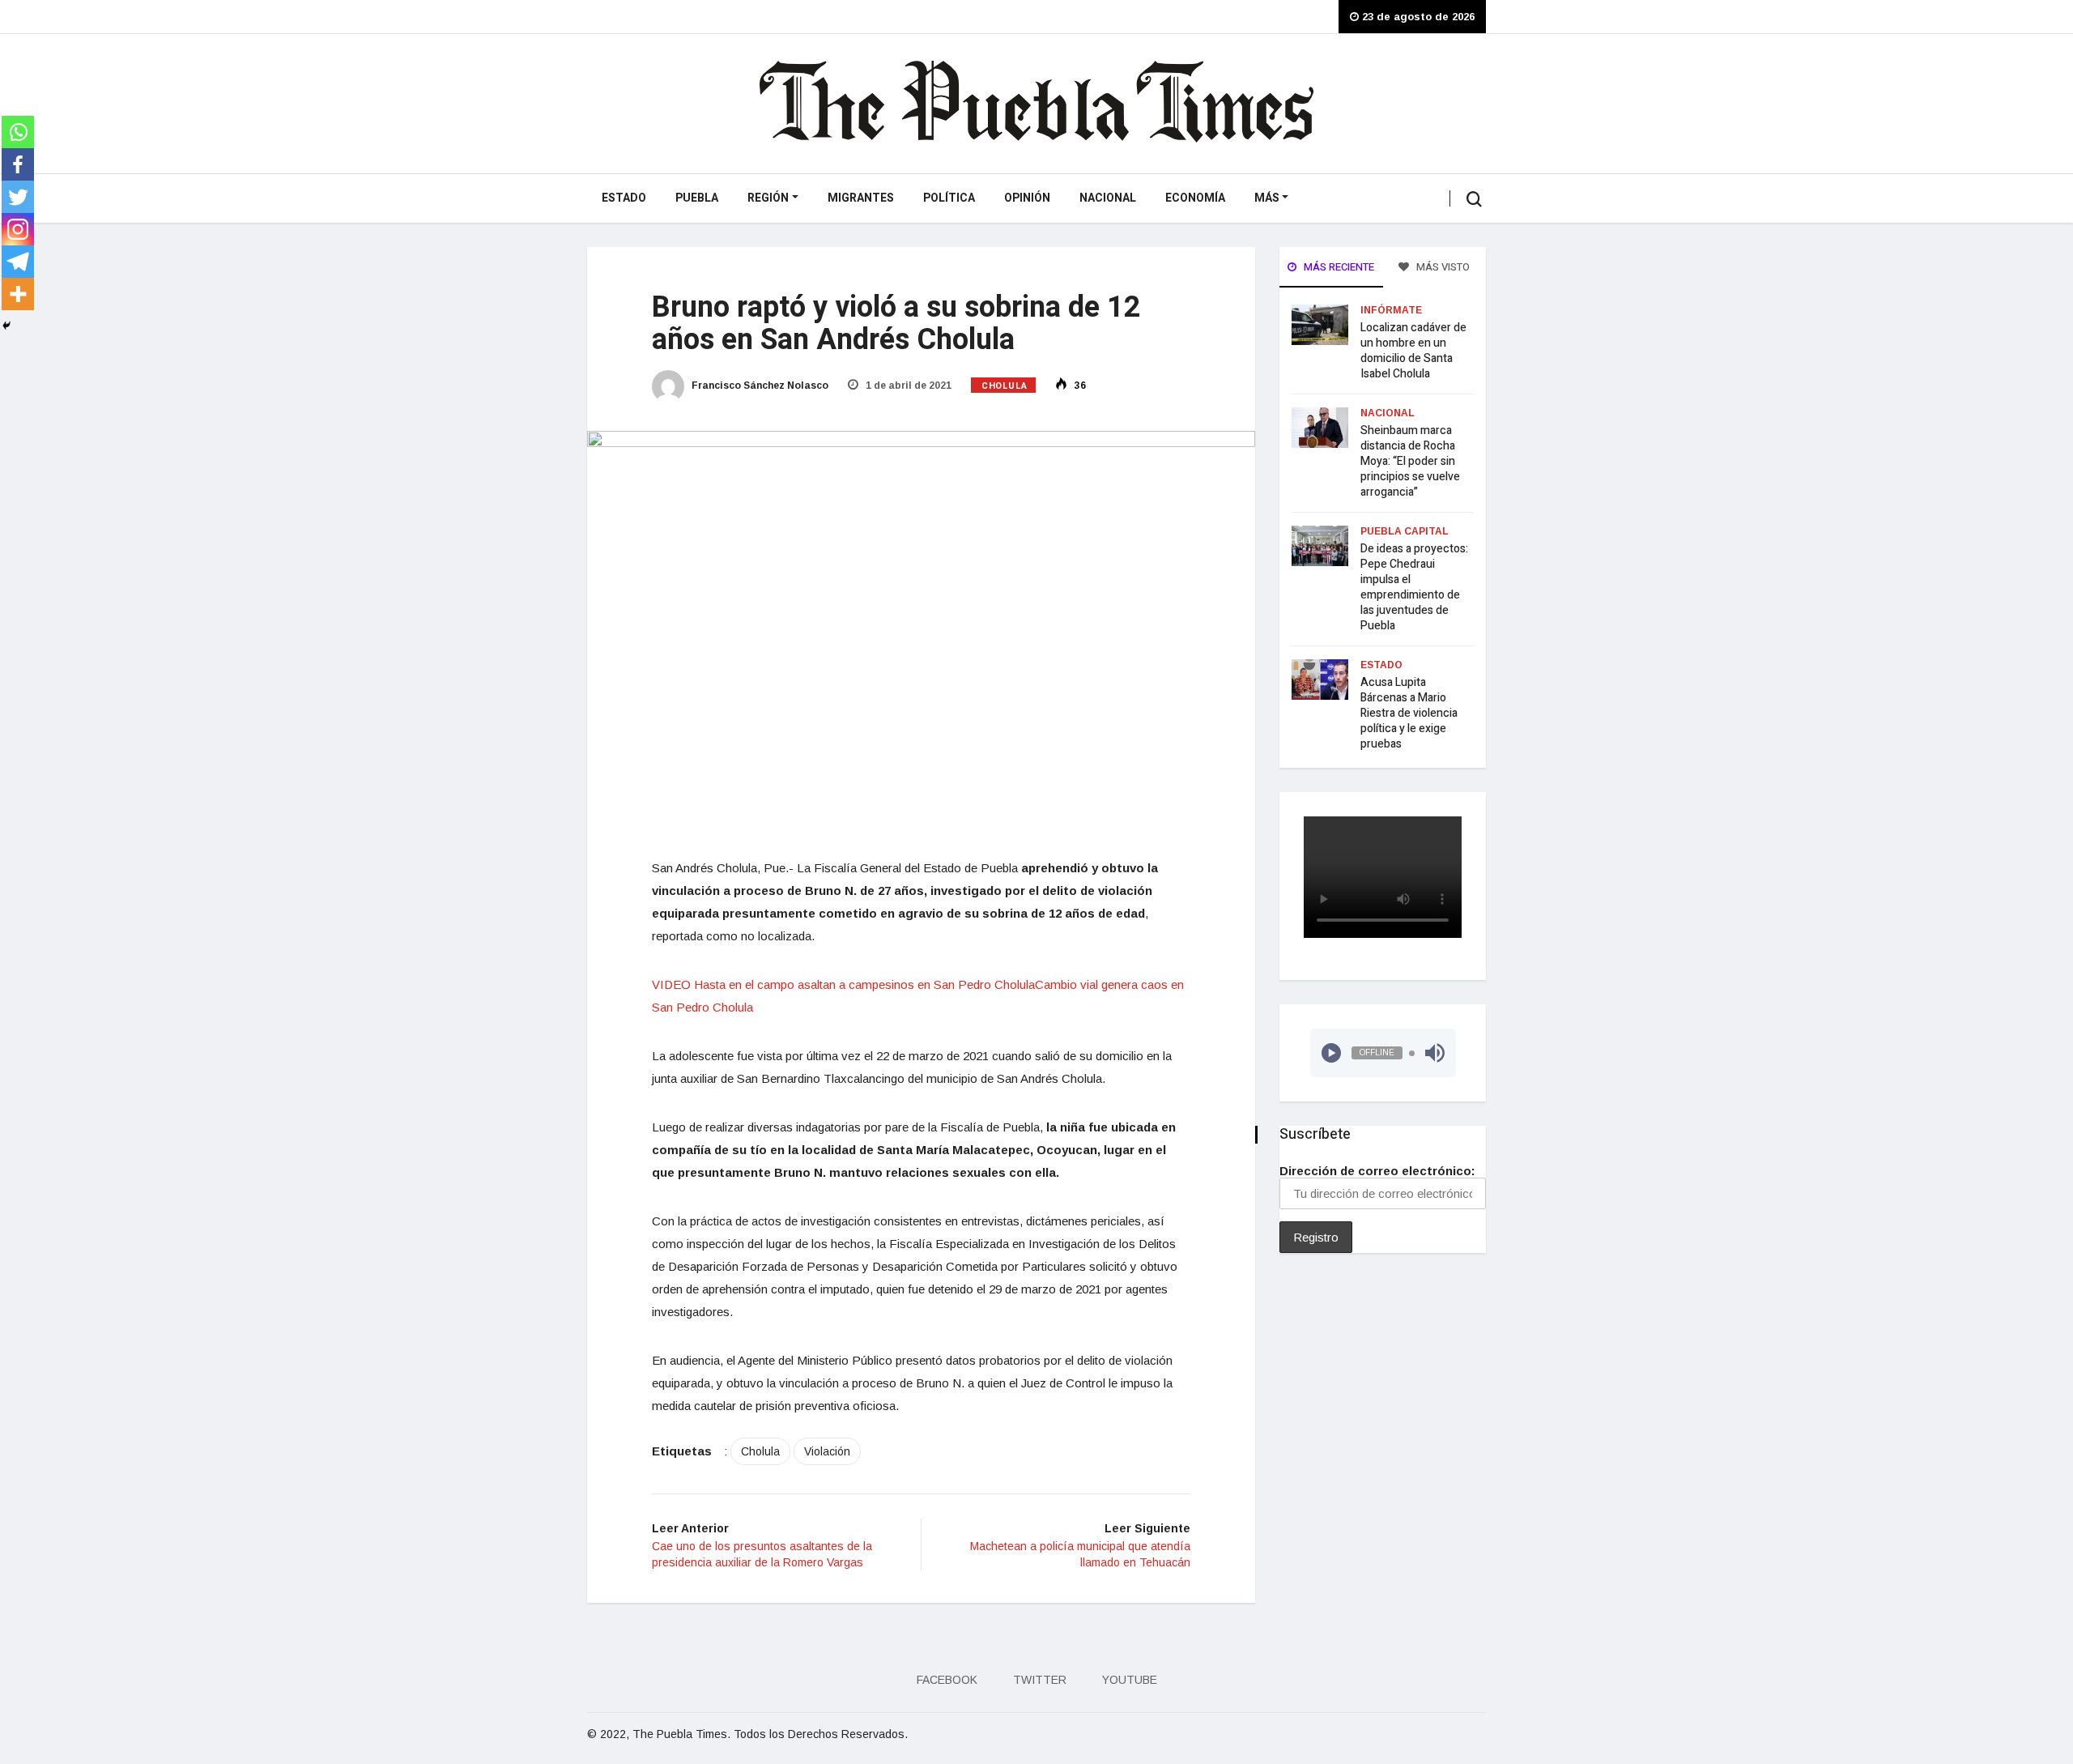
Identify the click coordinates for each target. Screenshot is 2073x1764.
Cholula (1005, 386)
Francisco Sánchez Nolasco (759, 386)
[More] (18, 294)
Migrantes (861, 198)
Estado (624, 198)
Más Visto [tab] (1442, 267)
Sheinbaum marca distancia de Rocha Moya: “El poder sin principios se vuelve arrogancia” (1410, 461)
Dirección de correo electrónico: (1377, 1171)
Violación (827, 1451)
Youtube (1130, 1680)
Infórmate (1391, 310)
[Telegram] (18, 262)
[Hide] (6, 326)
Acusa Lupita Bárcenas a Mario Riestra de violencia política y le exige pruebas (1409, 713)
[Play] (1331, 1053)
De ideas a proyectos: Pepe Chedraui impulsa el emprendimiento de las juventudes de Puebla (1414, 587)
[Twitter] (18, 197)
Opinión (1027, 198)
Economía (1195, 198)
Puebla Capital (1405, 531)
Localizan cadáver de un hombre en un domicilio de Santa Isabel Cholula (1413, 351)
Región (768, 198)
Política (949, 198)
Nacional (1108, 198)
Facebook (947, 1680)
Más (1267, 198)
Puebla (697, 198)
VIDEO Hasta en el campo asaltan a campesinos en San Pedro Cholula (843, 984)
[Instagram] (18, 229)
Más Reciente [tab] (1338, 267)
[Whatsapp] (18, 132)
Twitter (1040, 1680)
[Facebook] (18, 164)
